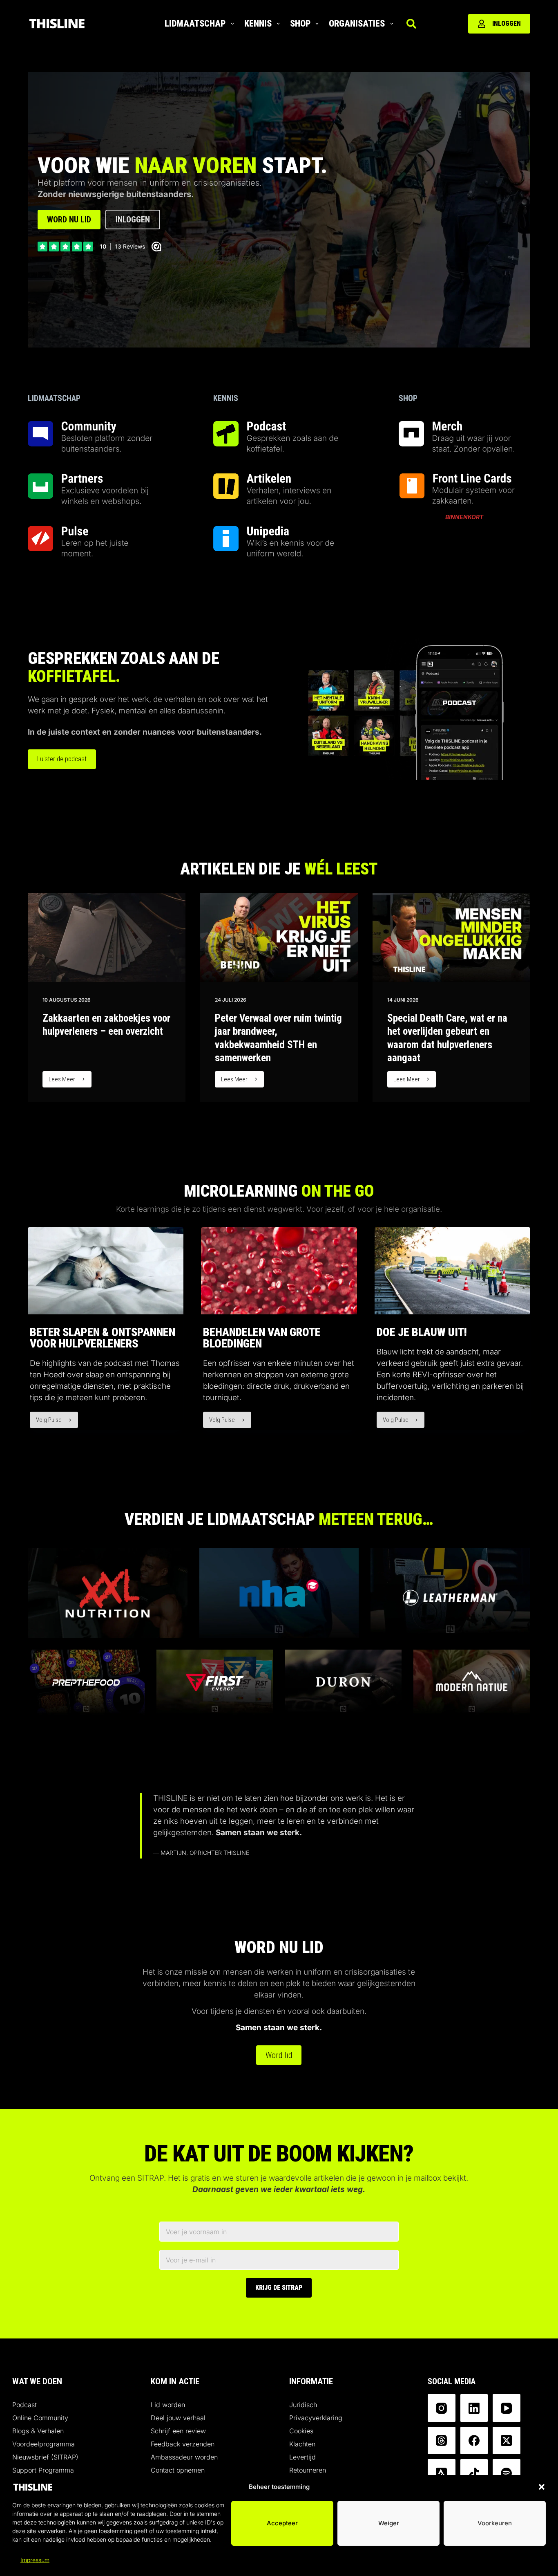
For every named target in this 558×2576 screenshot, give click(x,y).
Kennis (258, 24)
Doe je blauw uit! (422, 1332)
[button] (542, 2487)
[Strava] (442, 2473)
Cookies (301, 2431)
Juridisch (303, 2405)
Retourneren (308, 2470)
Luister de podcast (62, 759)
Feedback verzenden (183, 2444)
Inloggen (507, 24)
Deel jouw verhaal (178, 2418)
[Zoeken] (411, 24)
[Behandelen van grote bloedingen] (279, 1271)
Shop (300, 24)
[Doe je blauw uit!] (452, 1271)
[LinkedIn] (474, 2408)
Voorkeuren (495, 2523)
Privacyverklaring (316, 2418)
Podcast (25, 2405)
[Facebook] (474, 2441)
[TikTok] (474, 2473)
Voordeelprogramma (44, 2444)
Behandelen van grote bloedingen (262, 1338)
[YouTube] (507, 2408)
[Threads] (442, 2441)
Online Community (40, 2418)
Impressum (35, 2560)
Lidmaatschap (195, 24)
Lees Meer (70, 1082)
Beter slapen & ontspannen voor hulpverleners (103, 1338)
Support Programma (43, 2470)
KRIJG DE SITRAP (279, 2288)
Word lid (279, 2055)
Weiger (389, 2523)
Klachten (302, 2444)
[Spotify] (507, 2473)
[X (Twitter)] (507, 2441)
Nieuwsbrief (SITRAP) (45, 2457)
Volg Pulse (57, 1422)
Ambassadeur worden (184, 2457)
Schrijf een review (178, 2431)
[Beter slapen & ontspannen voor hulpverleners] (106, 1271)
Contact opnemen (178, 2470)
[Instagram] (442, 2408)
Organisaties (357, 24)
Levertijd (302, 2457)
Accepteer (282, 2523)
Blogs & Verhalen (38, 2431)
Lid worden (168, 2405)
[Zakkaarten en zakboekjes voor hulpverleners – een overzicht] (107, 938)
